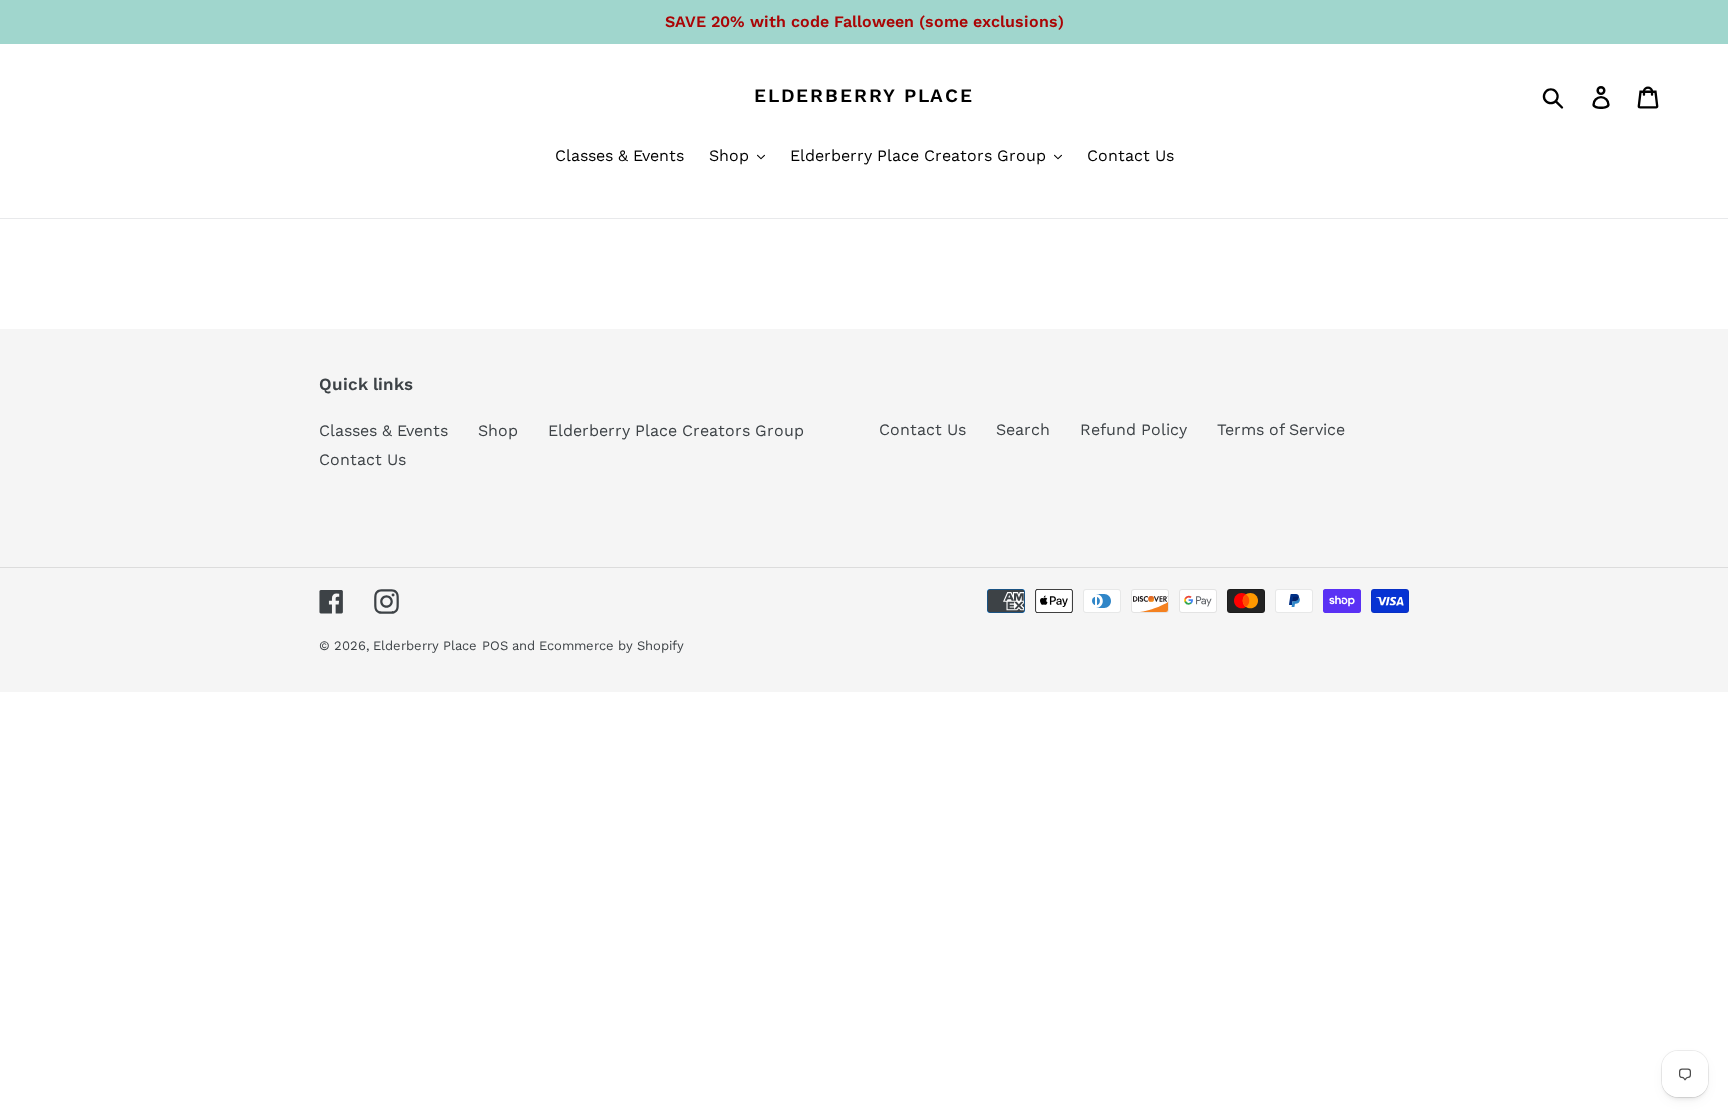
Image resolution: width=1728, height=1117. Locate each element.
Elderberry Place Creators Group (676, 430)
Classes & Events (383, 430)
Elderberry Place (864, 96)
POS (495, 645)
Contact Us (362, 459)
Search (1023, 429)
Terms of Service (1281, 429)
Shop (498, 430)
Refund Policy (1133, 429)
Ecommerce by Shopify (611, 645)
